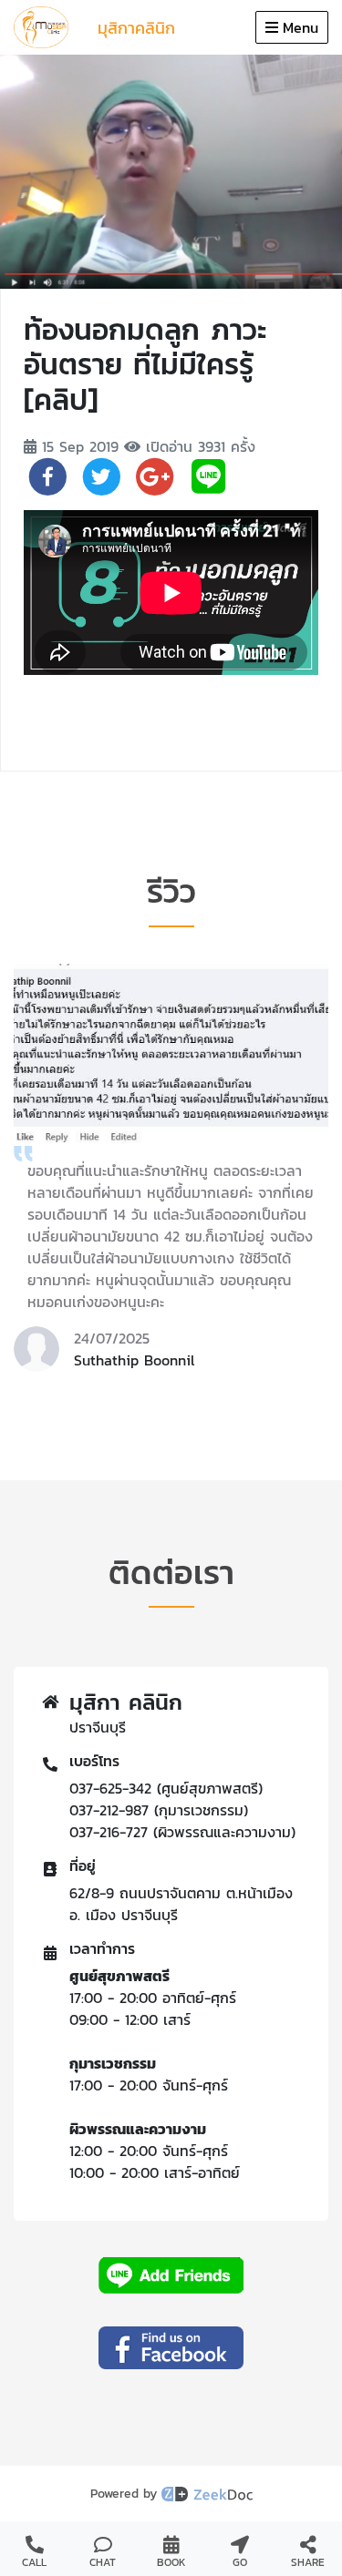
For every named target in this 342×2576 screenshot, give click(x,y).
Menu (301, 27)
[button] (103, 1395)
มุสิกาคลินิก (136, 28)
